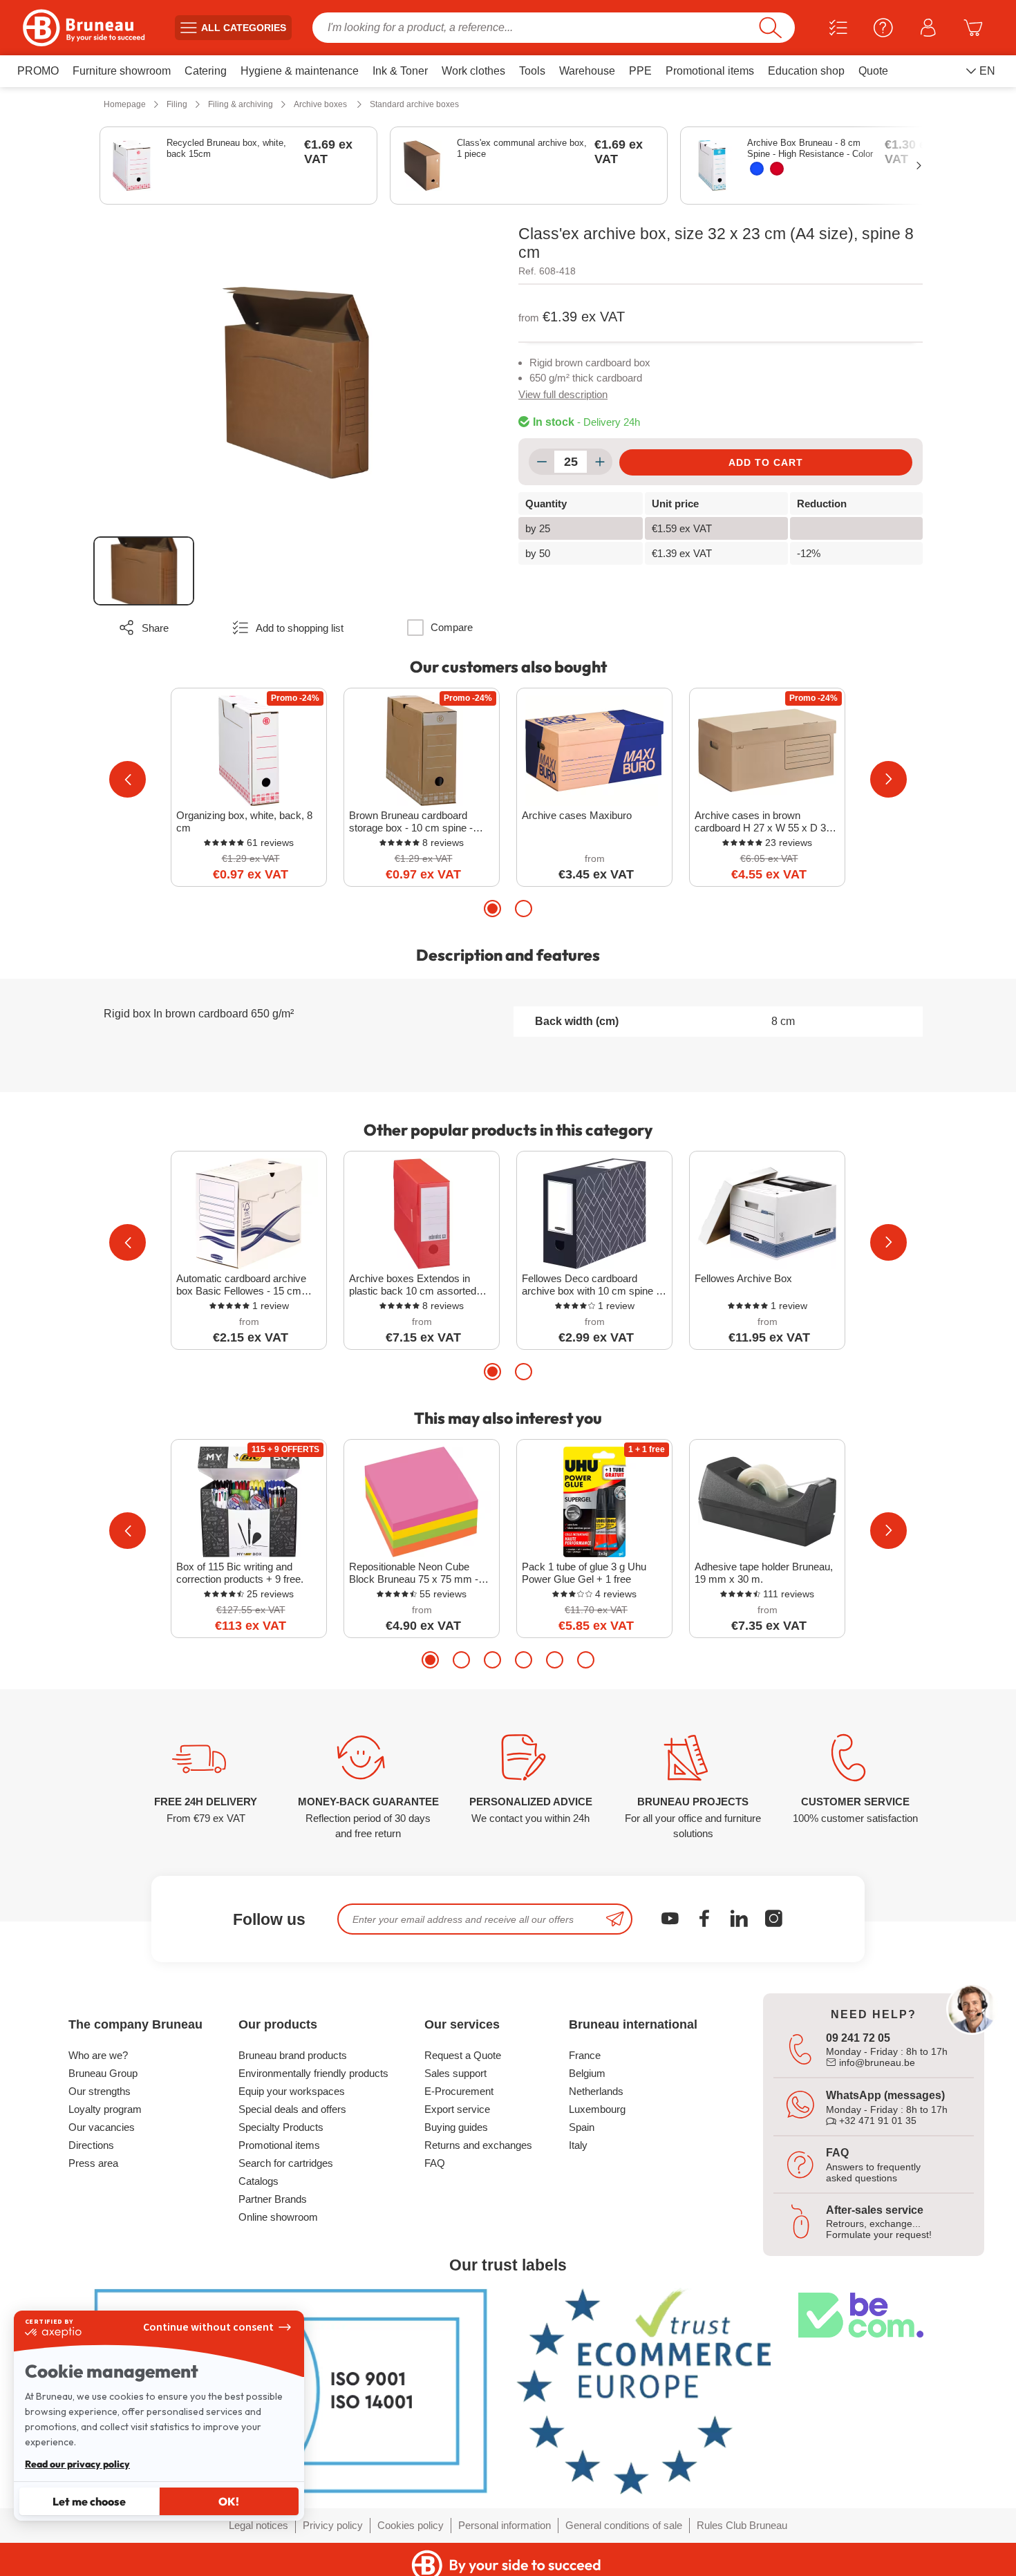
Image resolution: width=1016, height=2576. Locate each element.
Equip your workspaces (292, 2091)
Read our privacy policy (77, 2464)
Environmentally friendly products (313, 2073)
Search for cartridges (286, 2163)
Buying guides (456, 2127)
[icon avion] (615, 1919)
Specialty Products (281, 2127)
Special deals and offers (292, 2109)
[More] (600, 462)
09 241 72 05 (858, 2038)
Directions (91, 2145)
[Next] (888, 779)
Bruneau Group (103, 2073)
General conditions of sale (624, 2525)
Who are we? (98, 2055)
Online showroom (278, 2217)
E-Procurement (459, 2091)
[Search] (770, 28)
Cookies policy (411, 2525)
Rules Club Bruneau (742, 2525)
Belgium (587, 2073)
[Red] (777, 169)
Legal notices (258, 2525)
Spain (582, 2127)
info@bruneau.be (876, 2062)
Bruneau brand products (293, 2055)
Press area (93, 2163)
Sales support (455, 2073)
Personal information (505, 2525)
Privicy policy (333, 2525)
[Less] (542, 462)
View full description (563, 394)
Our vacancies (102, 2127)
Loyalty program (105, 2109)
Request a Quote (463, 2055)
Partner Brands (273, 2199)
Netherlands (596, 2091)
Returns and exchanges (478, 2145)
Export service (457, 2109)
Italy (578, 2145)
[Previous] (128, 779)
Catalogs (258, 2181)
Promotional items (279, 2145)
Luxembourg (597, 2109)
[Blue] (757, 169)
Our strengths (100, 2091)
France (585, 2055)
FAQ (435, 2163)
